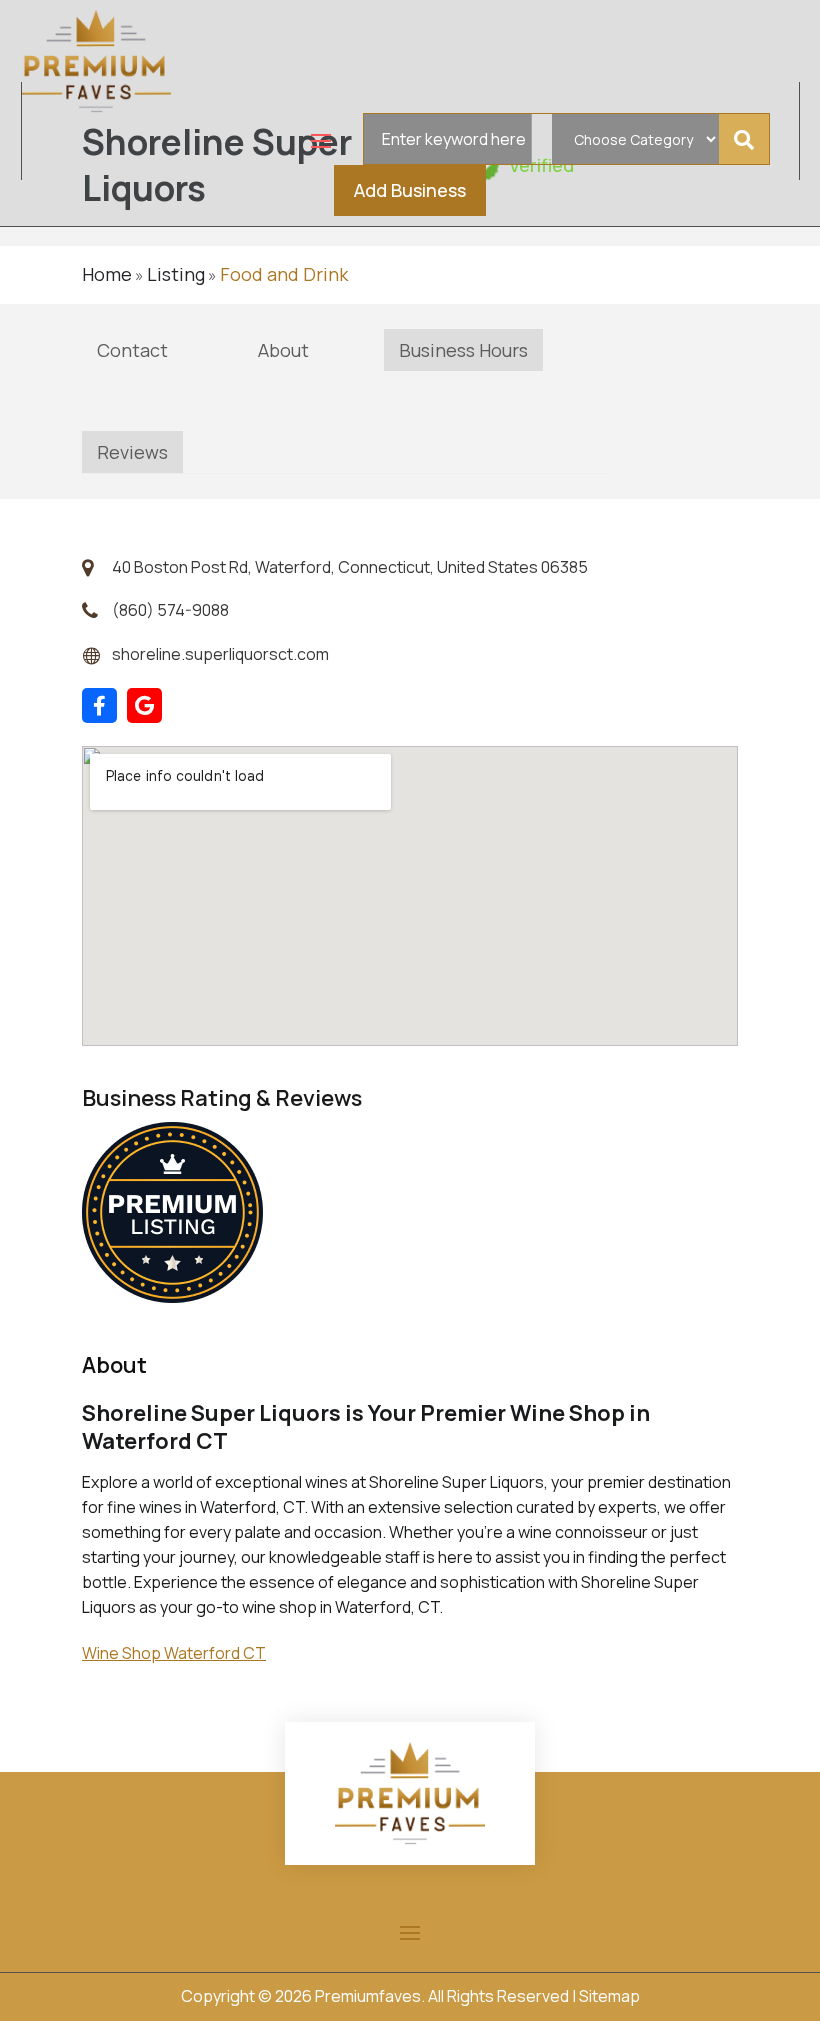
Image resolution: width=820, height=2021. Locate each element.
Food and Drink (284, 274)
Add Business (410, 190)
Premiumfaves (368, 1996)
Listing (176, 274)
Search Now (748, 139)
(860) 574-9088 (170, 610)
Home (107, 274)
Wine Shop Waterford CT (174, 1653)
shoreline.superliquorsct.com (220, 654)
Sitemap (609, 1996)
